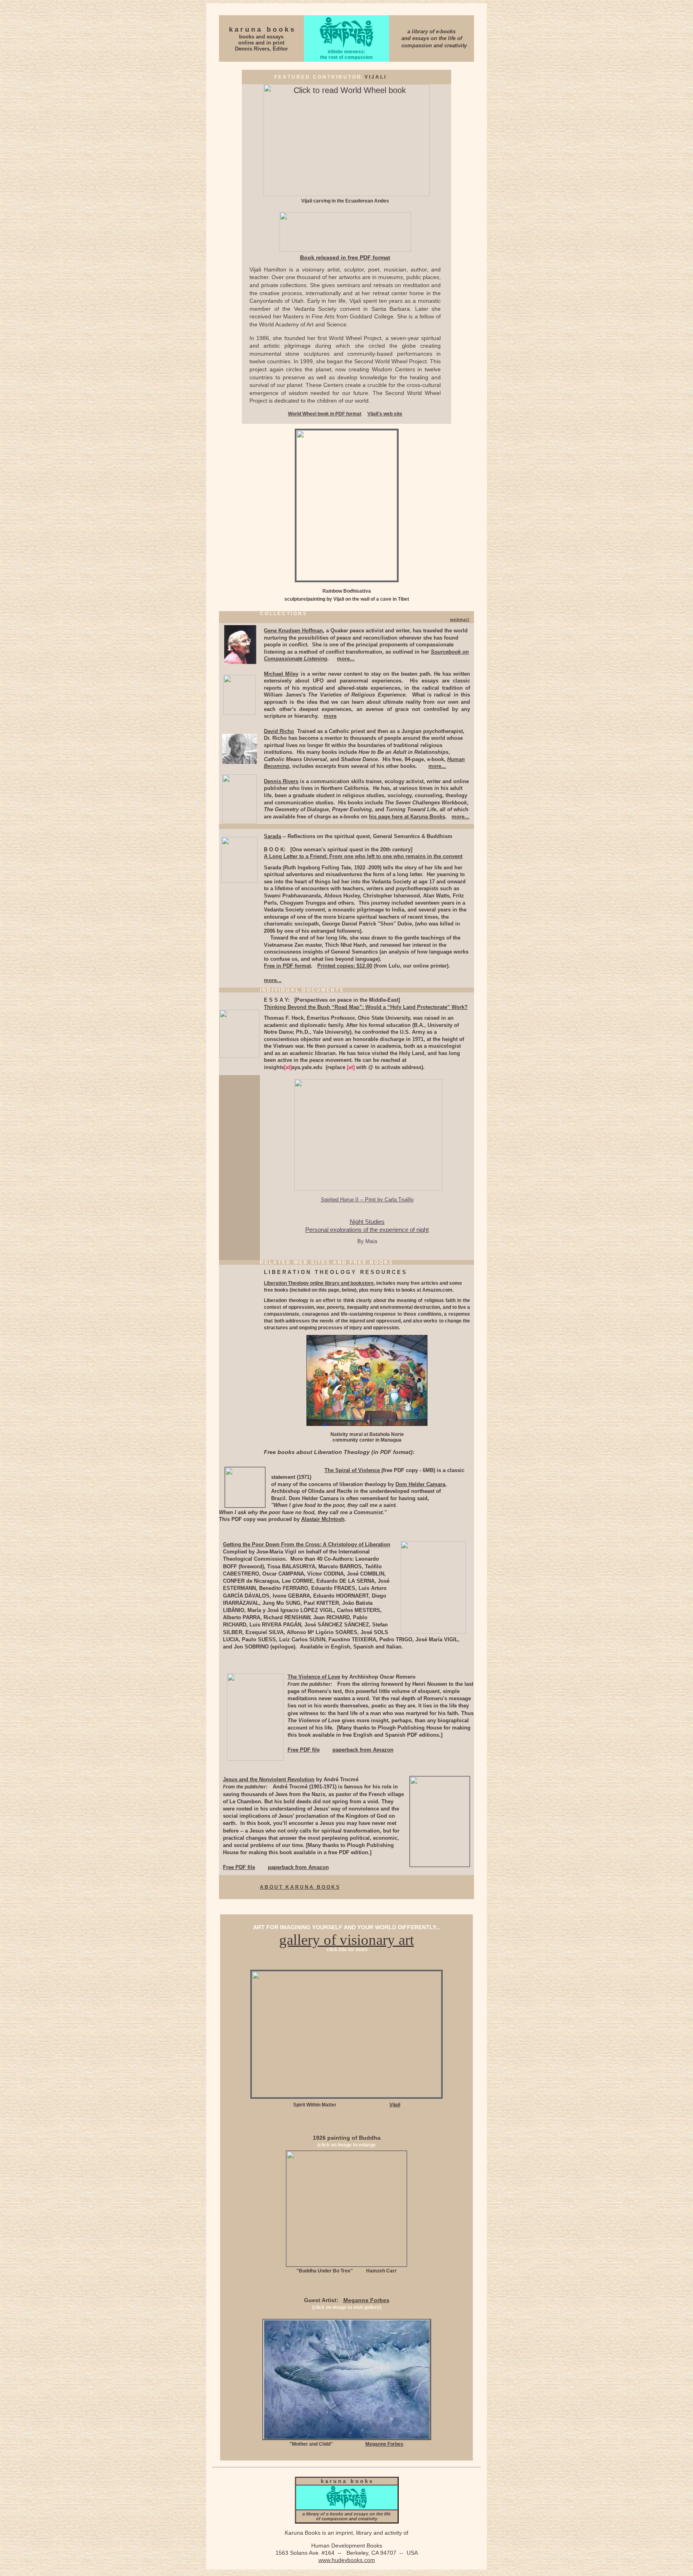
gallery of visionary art (346, 1940)
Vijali (395, 2105)
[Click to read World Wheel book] (347, 193)
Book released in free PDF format (345, 257)
